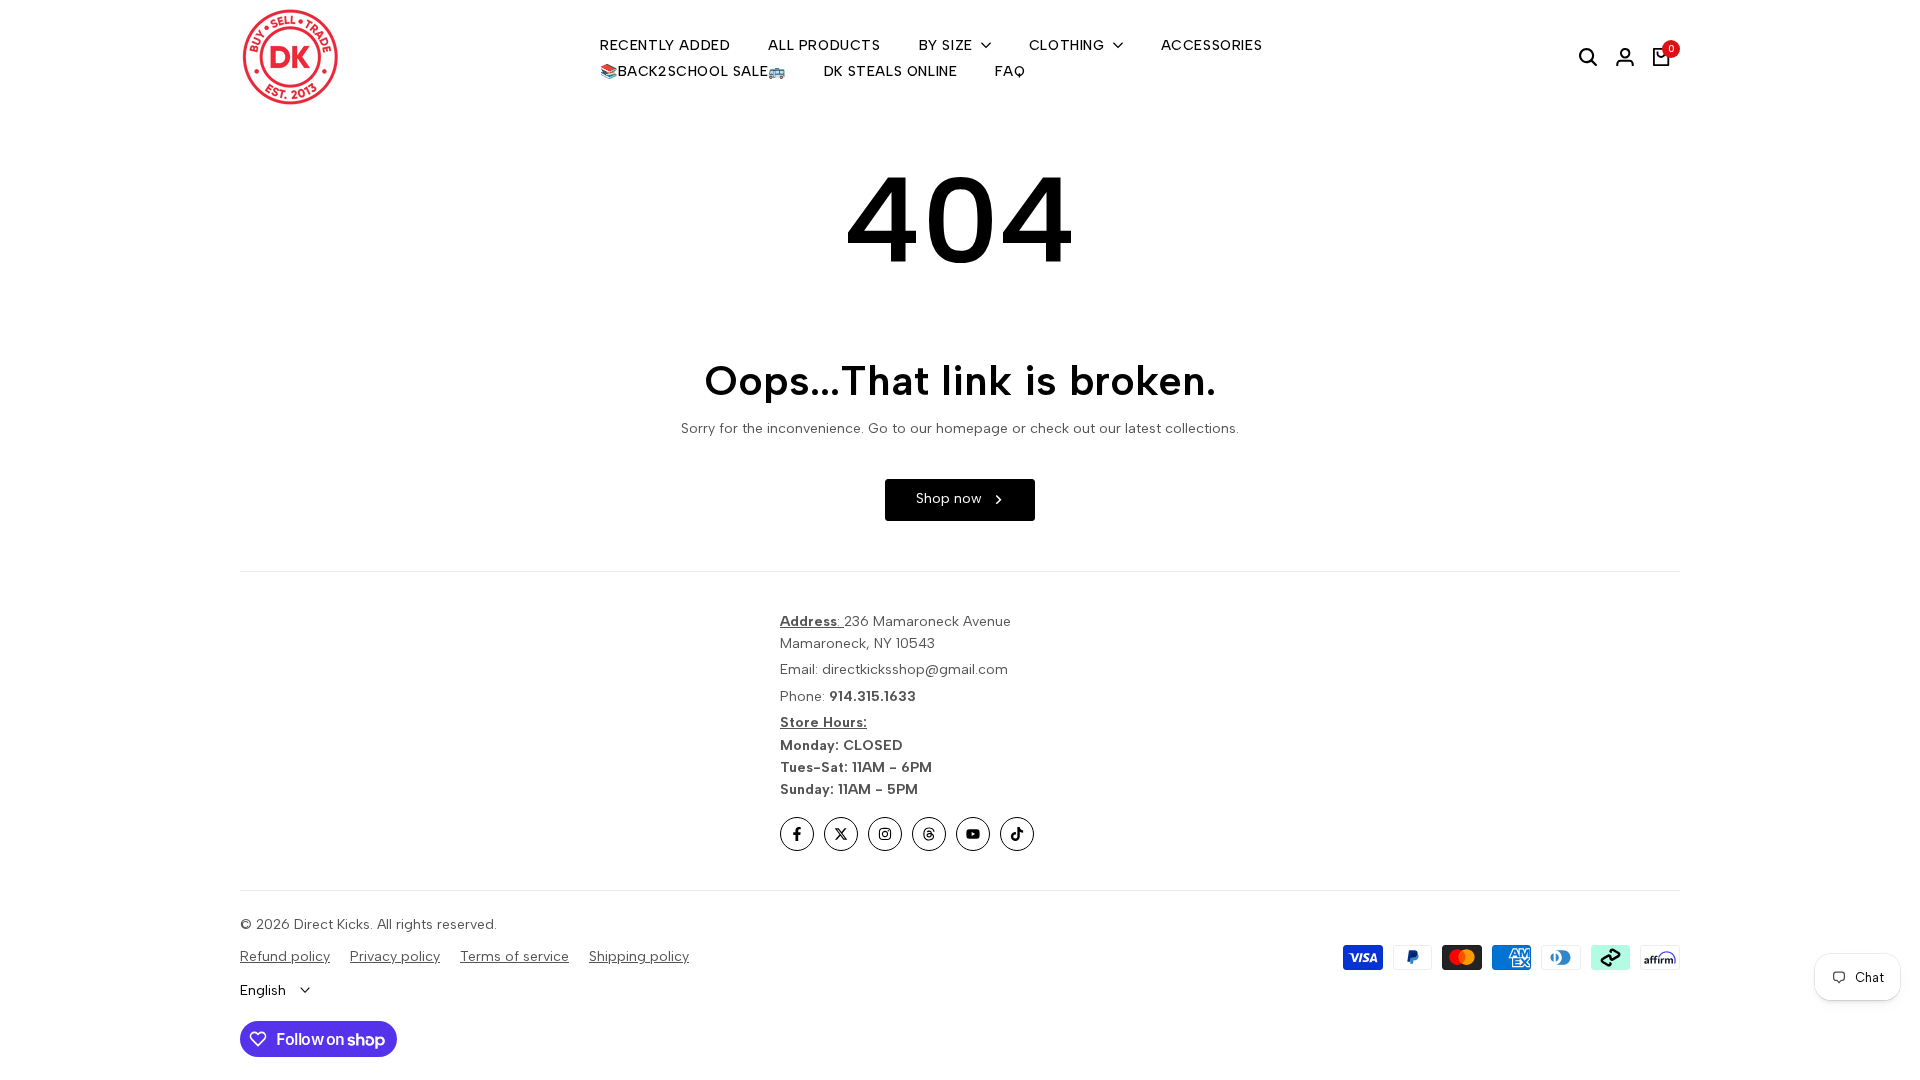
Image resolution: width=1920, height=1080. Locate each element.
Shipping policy (639, 956)
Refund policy (285, 956)
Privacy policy (395, 956)
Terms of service (514, 956)
